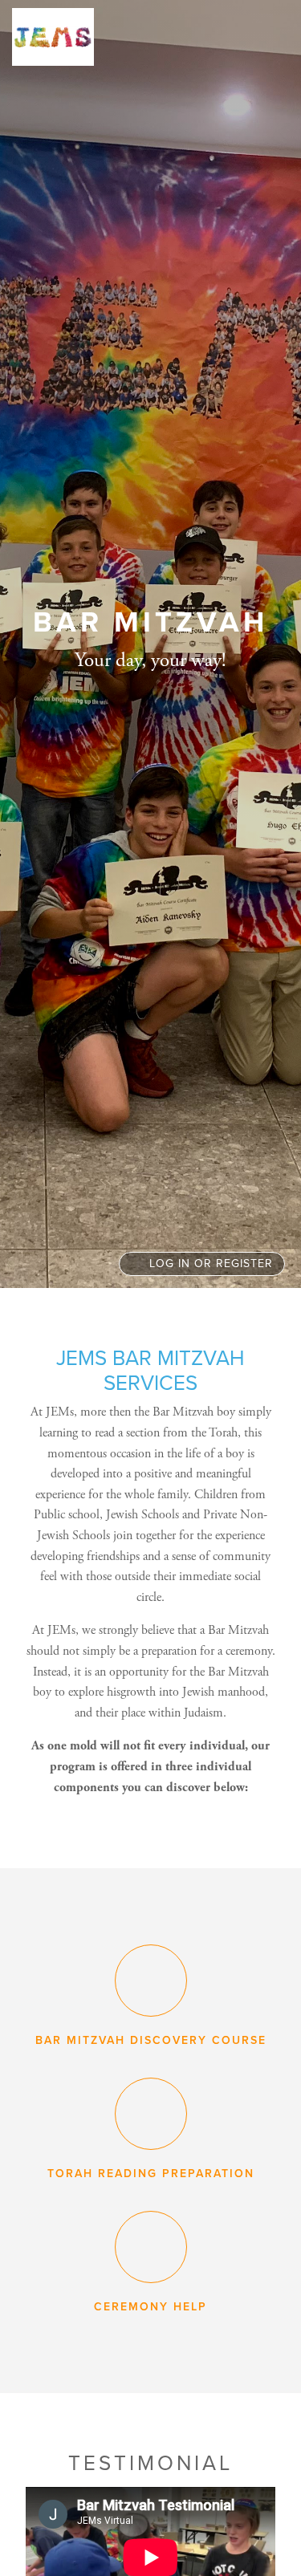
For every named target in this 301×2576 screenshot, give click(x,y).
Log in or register (209, 1264)
